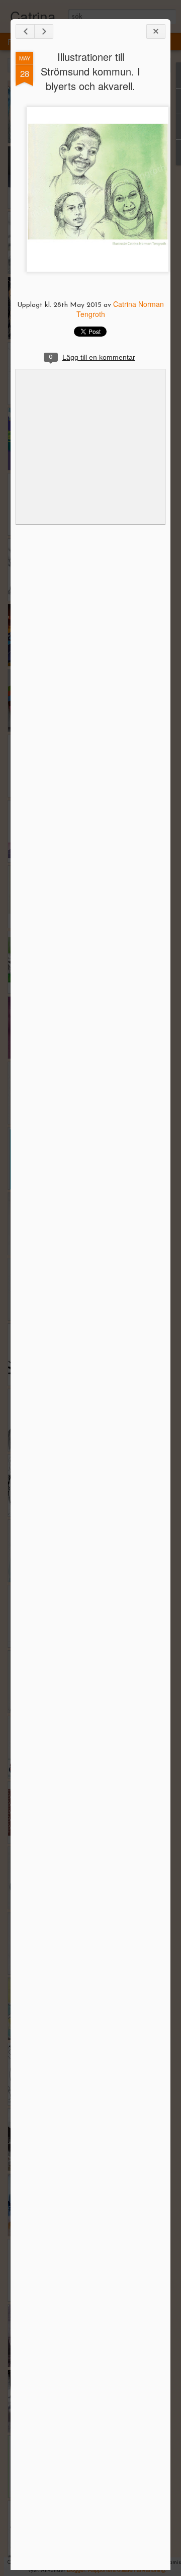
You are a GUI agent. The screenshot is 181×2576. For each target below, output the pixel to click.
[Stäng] (156, 31)
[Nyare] (25, 31)
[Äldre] (44, 31)
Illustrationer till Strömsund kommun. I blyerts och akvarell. (90, 71)
